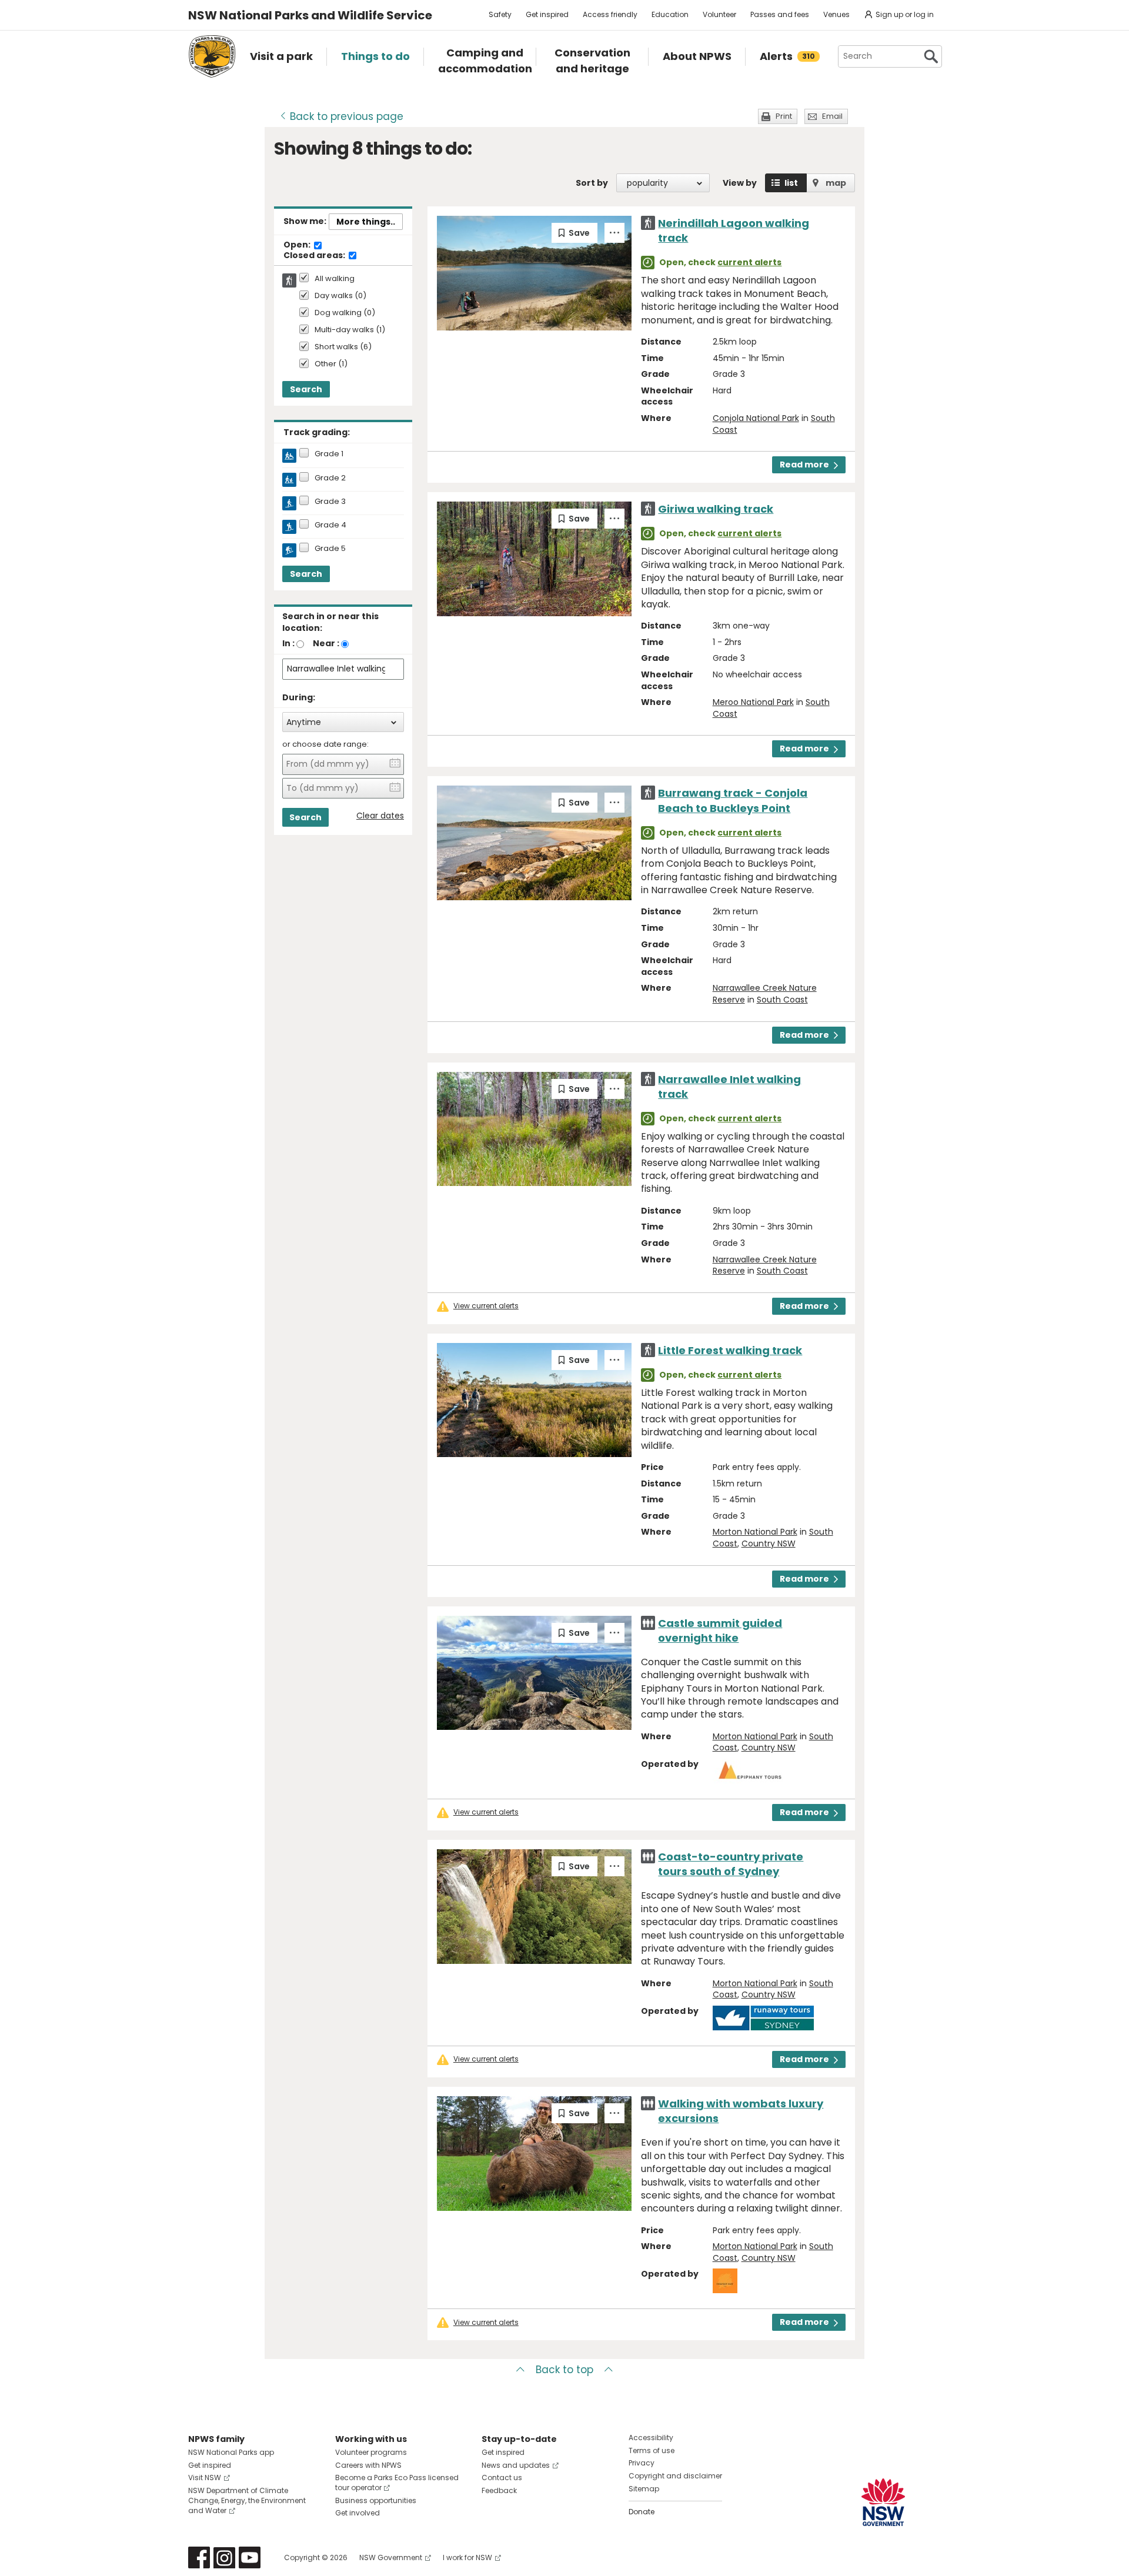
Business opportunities (376, 2500)
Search (306, 389)
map (836, 183)
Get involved (358, 2513)
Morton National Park (755, 1532)
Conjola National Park (756, 418)
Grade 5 (330, 549)
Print (784, 116)
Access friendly (610, 14)
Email (832, 116)
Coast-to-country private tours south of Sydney (731, 1864)
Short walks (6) (343, 347)
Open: (298, 245)
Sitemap (644, 2489)
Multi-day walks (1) (350, 330)
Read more (804, 465)
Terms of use (652, 2450)
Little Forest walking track (730, 1350)
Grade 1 (329, 454)
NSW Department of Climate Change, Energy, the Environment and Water (247, 2500)
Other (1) (331, 364)
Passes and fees (780, 14)
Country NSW (769, 1543)
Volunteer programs (371, 2452)
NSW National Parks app (231, 2452)
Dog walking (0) (345, 313)
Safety (500, 14)
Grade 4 (330, 525)
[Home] (212, 56)
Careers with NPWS (368, 2465)
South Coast (782, 1000)
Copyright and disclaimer (675, 2476)
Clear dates (380, 816)
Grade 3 (330, 502)
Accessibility (651, 2438)
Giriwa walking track (716, 509)
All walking (335, 279)
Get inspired (547, 14)
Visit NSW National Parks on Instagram (224, 2557)
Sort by (592, 183)
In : (288, 643)
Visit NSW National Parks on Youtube (250, 2557)
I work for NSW (467, 2557)
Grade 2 (330, 478)
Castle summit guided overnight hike (720, 1631)
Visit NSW (205, 2478)
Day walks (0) (340, 296)
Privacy (642, 2463)
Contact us (502, 2478)
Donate (642, 2512)
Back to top (564, 2370)
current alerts (749, 262)
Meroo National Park (753, 702)
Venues (836, 14)
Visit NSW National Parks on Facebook (199, 2557)
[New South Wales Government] (883, 2502)
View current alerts (486, 1306)
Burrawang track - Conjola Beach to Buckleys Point (733, 800)
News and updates (516, 2465)
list (791, 183)
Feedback (499, 2490)
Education (670, 14)
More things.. (366, 222)
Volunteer (719, 14)
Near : (326, 643)
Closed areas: (315, 256)
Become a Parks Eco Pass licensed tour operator (397, 2483)
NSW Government (391, 2557)
